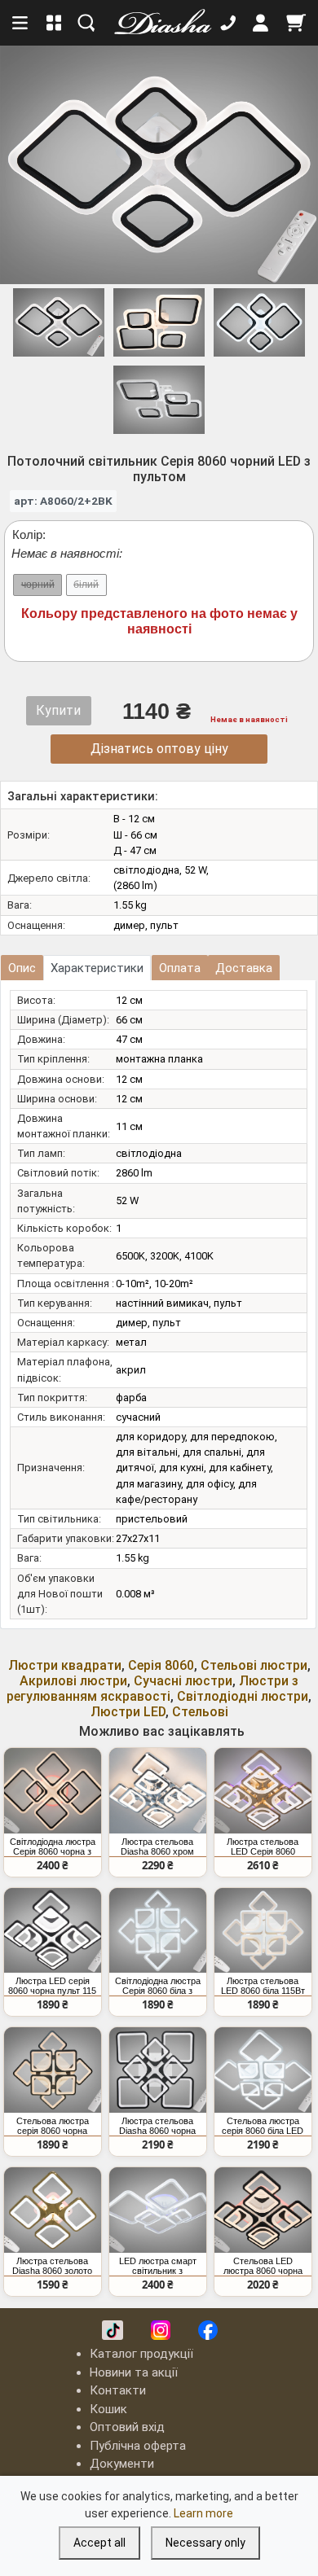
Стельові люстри (254, 1665)
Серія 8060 (161, 1665)
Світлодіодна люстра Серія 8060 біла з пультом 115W (158, 1986)
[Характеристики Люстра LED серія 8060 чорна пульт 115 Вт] (53, 1931)
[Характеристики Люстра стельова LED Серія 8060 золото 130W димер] (263, 1791)
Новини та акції (134, 2372)
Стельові (200, 1712)
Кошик (108, 2409)
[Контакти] (228, 23)
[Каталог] (54, 23)
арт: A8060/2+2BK (63, 501)
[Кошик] (296, 23)
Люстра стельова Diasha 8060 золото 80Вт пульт (52, 2266)
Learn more (203, 2513)
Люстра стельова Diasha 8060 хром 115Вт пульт (157, 1847)
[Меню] (21, 23)
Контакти (118, 2390)
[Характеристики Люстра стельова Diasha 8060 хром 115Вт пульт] (158, 1791)
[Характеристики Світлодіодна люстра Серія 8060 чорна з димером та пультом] (53, 1791)
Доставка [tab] (244, 968)
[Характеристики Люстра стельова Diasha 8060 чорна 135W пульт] (158, 2070)
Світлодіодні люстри (243, 1696)
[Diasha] (157, 23)
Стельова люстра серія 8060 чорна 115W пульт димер (53, 2126)
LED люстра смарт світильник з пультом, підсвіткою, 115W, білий (158, 2266)
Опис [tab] (22, 968)
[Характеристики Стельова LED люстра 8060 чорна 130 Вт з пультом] (263, 2210)
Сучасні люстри (183, 1681)
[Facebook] (208, 2330)
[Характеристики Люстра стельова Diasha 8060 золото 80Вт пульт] (53, 2210)
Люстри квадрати (65, 1665)
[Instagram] (161, 2330)
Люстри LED (128, 1712)
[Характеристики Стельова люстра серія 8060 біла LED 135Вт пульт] (263, 2070)
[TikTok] (113, 2330)
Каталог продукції (141, 2354)
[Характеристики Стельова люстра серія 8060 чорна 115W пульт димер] (53, 2070)
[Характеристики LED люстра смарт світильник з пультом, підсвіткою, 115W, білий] (158, 2210)
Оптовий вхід (127, 2427)
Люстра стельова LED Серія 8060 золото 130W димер (263, 1847)
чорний (38, 585)
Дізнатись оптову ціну (159, 749)
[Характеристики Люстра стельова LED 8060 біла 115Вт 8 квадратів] (263, 1931)
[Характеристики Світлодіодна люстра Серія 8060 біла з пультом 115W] (158, 1931)
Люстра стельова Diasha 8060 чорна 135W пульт (157, 2126)
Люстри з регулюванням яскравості (152, 1689)
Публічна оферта (138, 2446)
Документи (122, 2464)
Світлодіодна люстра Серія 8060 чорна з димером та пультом (53, 1847)
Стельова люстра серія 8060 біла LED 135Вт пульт (263, 2126)
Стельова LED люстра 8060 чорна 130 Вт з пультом (263, 2266)
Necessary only (205, 2543)
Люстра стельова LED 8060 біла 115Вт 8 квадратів (263, 1986)
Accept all (99, 2543)
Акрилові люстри (73, 1681)
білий (86, 585)
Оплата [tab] (180, 968)
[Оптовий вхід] (261, 23)
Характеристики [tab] (97, 968)
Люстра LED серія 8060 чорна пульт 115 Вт (52, 1986)
